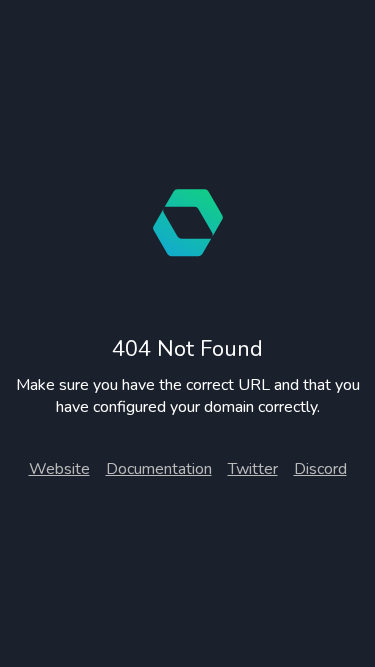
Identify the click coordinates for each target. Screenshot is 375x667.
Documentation (159, 469)
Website (59, 469)
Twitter (253, 469)
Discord (320, 469)
